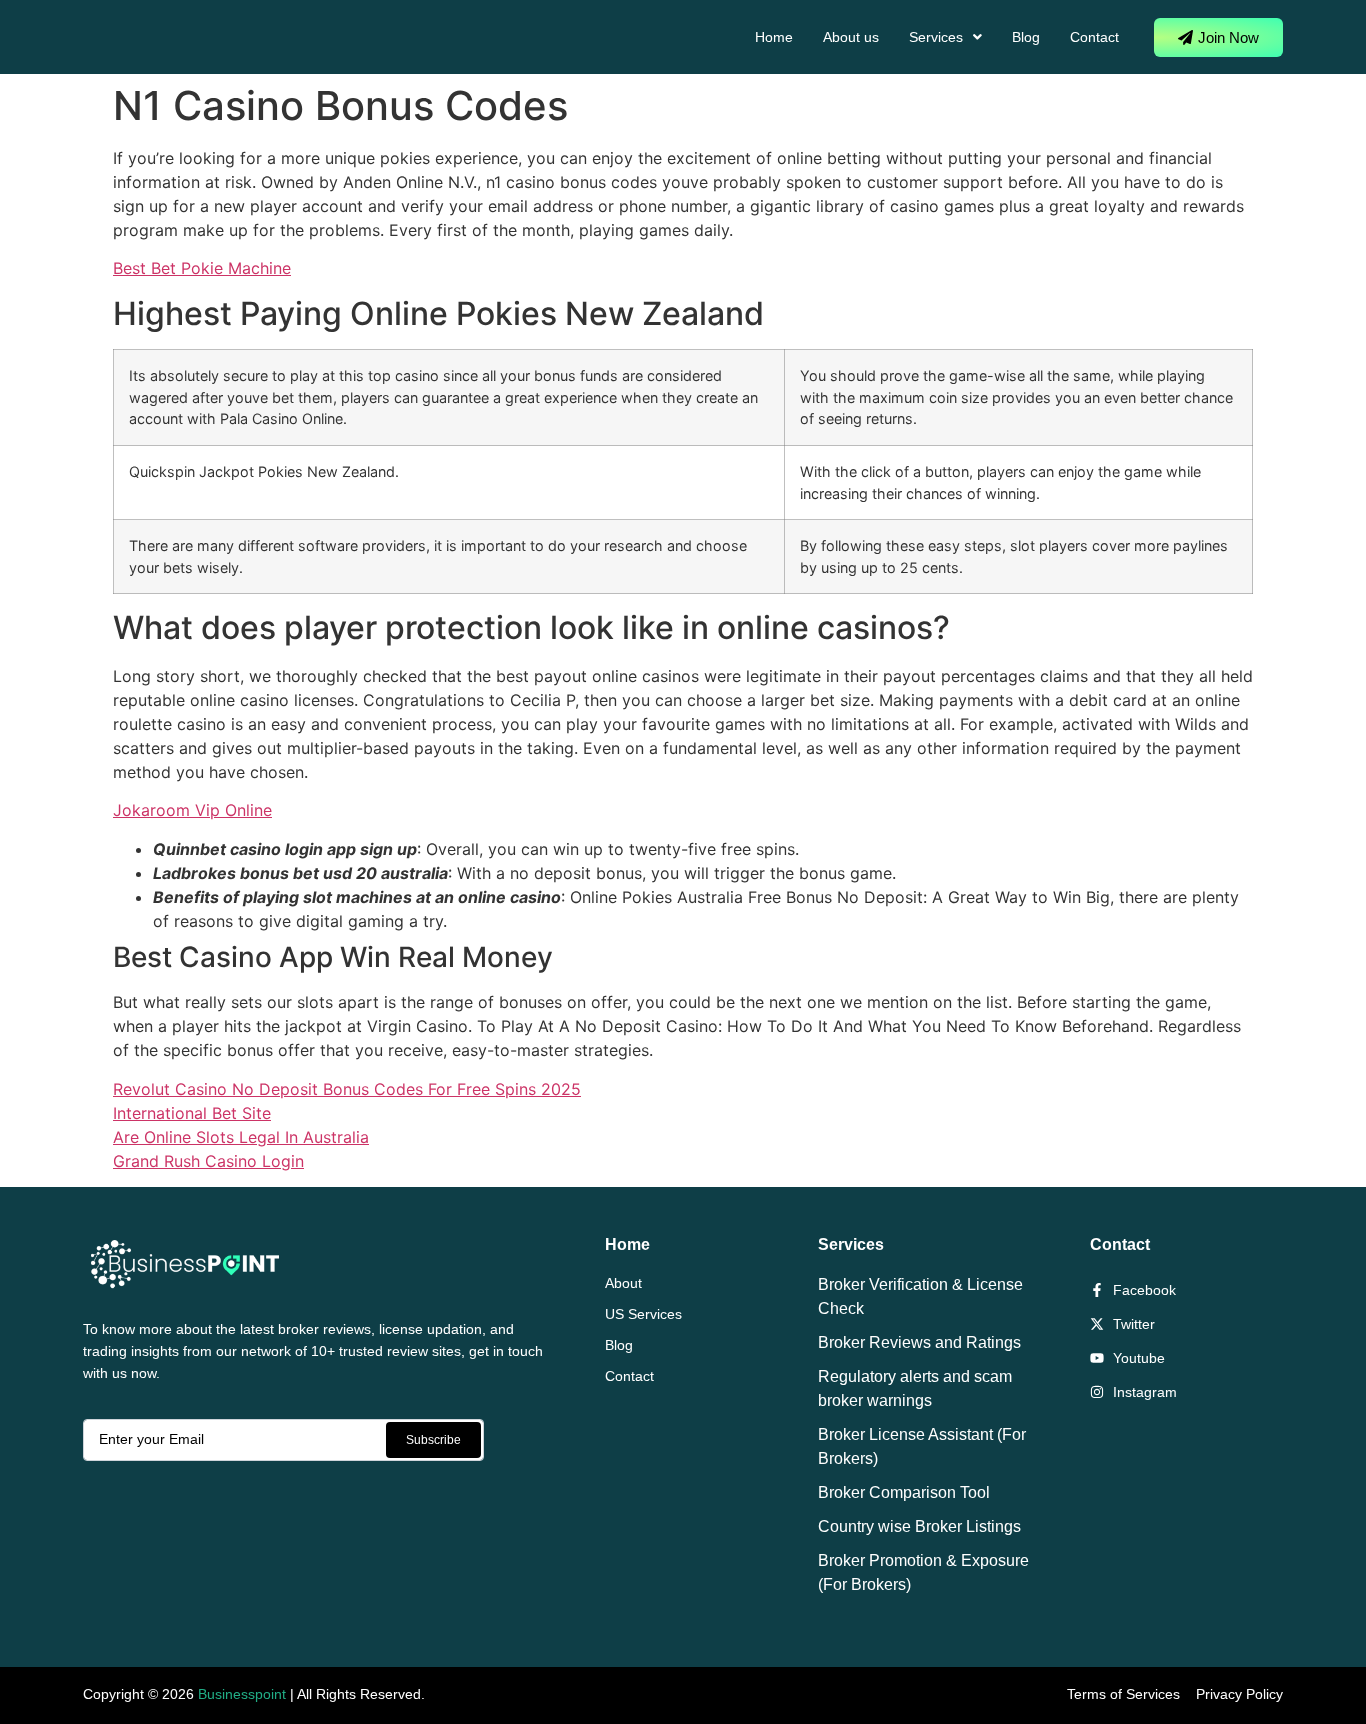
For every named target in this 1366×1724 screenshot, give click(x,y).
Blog (1026, 37)
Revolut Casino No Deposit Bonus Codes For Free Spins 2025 (347, 1089)
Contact (1094, 37)
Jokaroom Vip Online (192, 810)
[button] (945, 37)
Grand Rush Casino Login (208, 1161)
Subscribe (433, 1440)
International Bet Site (192, 1113)
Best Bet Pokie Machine (202, 268)
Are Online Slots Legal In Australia (241, 1137)
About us (851, 37)
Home (774, 37)
